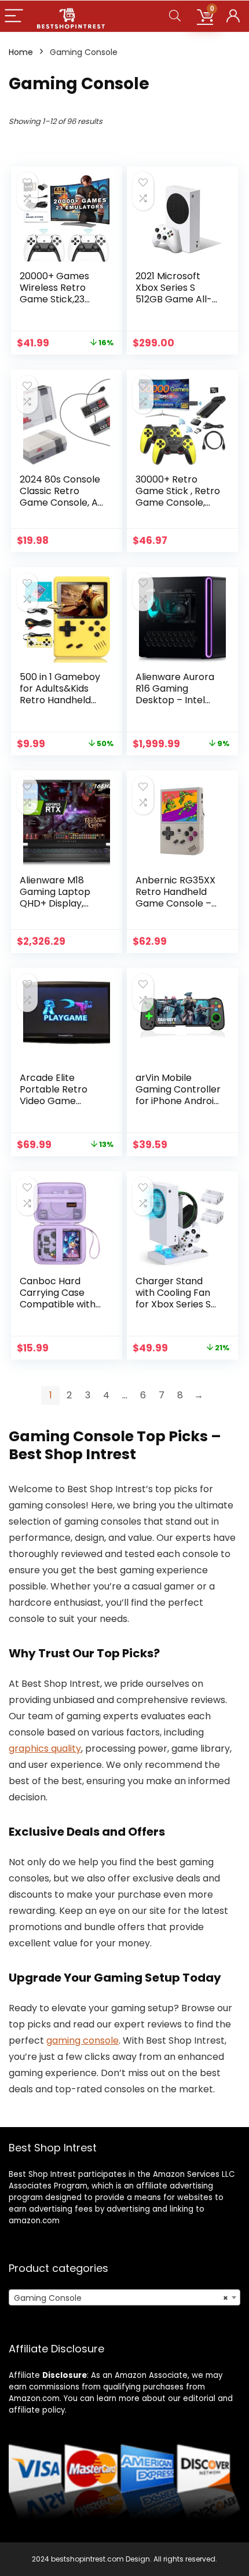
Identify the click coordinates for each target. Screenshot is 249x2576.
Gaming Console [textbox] (121, 2298)
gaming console (83, 2040)
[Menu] (14, 17)
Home (21, 52)
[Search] (175, 17)
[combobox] (124, 2297)
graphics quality (45, 1749)
